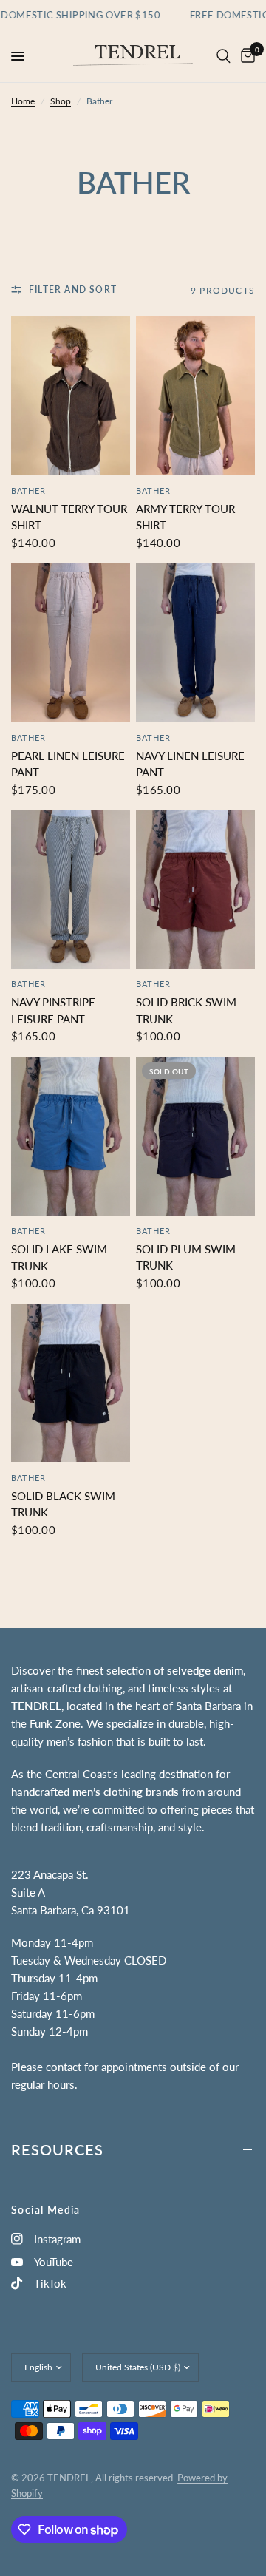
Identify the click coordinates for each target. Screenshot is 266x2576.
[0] (245, 56)
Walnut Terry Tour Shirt (69, 517)
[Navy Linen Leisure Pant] (195, 643)
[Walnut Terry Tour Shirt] (71, 396)
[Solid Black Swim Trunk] (71, 1383)
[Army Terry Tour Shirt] (195, 396)
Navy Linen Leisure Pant (190, 764)
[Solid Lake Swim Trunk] (71, 1136)
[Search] (224, 56)
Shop (61, 101)
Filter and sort (73, 289)
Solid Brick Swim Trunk (186, 1010)
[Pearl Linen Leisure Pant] (71, 643)
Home (23, 101)
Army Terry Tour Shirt (185, 517)
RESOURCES (57, 2149)
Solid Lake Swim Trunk (59, 1257)
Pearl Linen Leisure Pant (68, 764)
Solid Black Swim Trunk (63, 1504)
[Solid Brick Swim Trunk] (195, 890)
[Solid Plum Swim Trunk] (195, 1136)
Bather (29, 491)
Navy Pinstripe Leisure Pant (53, 1010)
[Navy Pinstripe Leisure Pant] (71, 890)
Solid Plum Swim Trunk (186, 1257)
